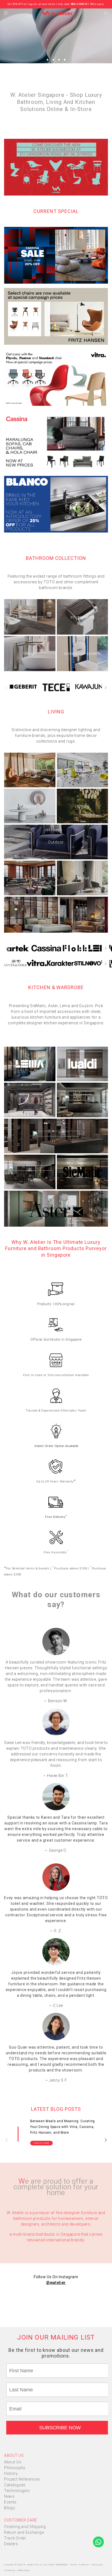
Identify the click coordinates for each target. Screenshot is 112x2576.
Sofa (30, 878)
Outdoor (56, 842)
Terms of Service (80, 2565)
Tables (30, 806)
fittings (30, 653)
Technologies (17, 2491)
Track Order (15, 2538)
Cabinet (82, 878)
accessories (82, 617)
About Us (13, 2462)
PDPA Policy (24, 2570)
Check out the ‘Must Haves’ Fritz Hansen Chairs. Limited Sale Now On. (56, 4)
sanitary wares (30, 617)
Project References (22, 2479)
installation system (82, 653)
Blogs (10, 2508)
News (9, 2496)
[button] (48, 60)
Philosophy (15, 2468)
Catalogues (15, 2485)
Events (10, 2502)
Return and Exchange (24, 2532)
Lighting (82, 806)
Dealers (11, 2544)
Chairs (30, 770)
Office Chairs (82, 770)
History (11, 2473)
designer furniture (80, 2213)
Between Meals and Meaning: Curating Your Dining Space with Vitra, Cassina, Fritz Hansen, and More (63, 2127)
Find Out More (41, 2143)
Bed (56, 915)
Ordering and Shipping (25, 2527)
